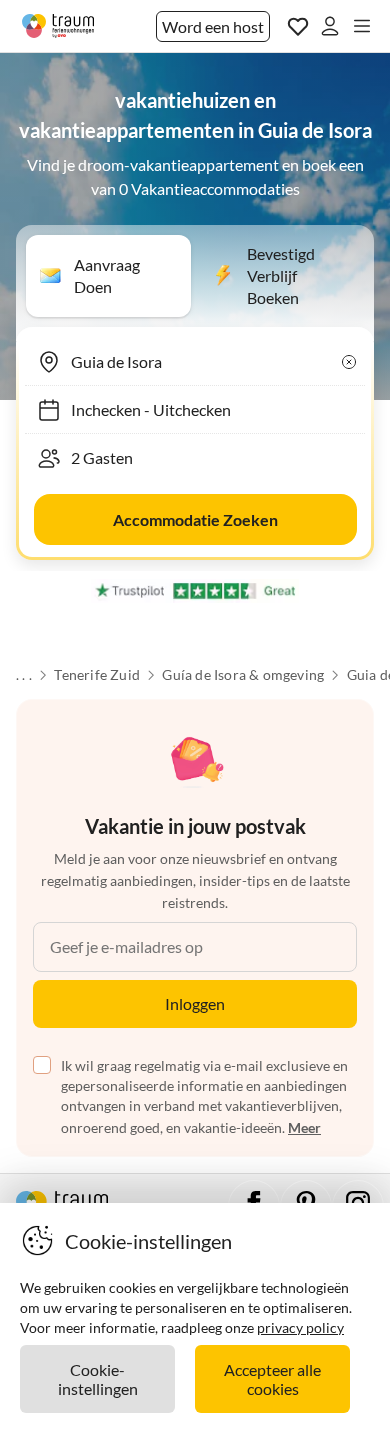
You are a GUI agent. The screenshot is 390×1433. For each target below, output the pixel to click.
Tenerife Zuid (97, 675)
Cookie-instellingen (98, 1379)
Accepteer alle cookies (272, 1379)
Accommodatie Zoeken (195, 519)
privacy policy (300, 1327)
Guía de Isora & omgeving (243, 675)
